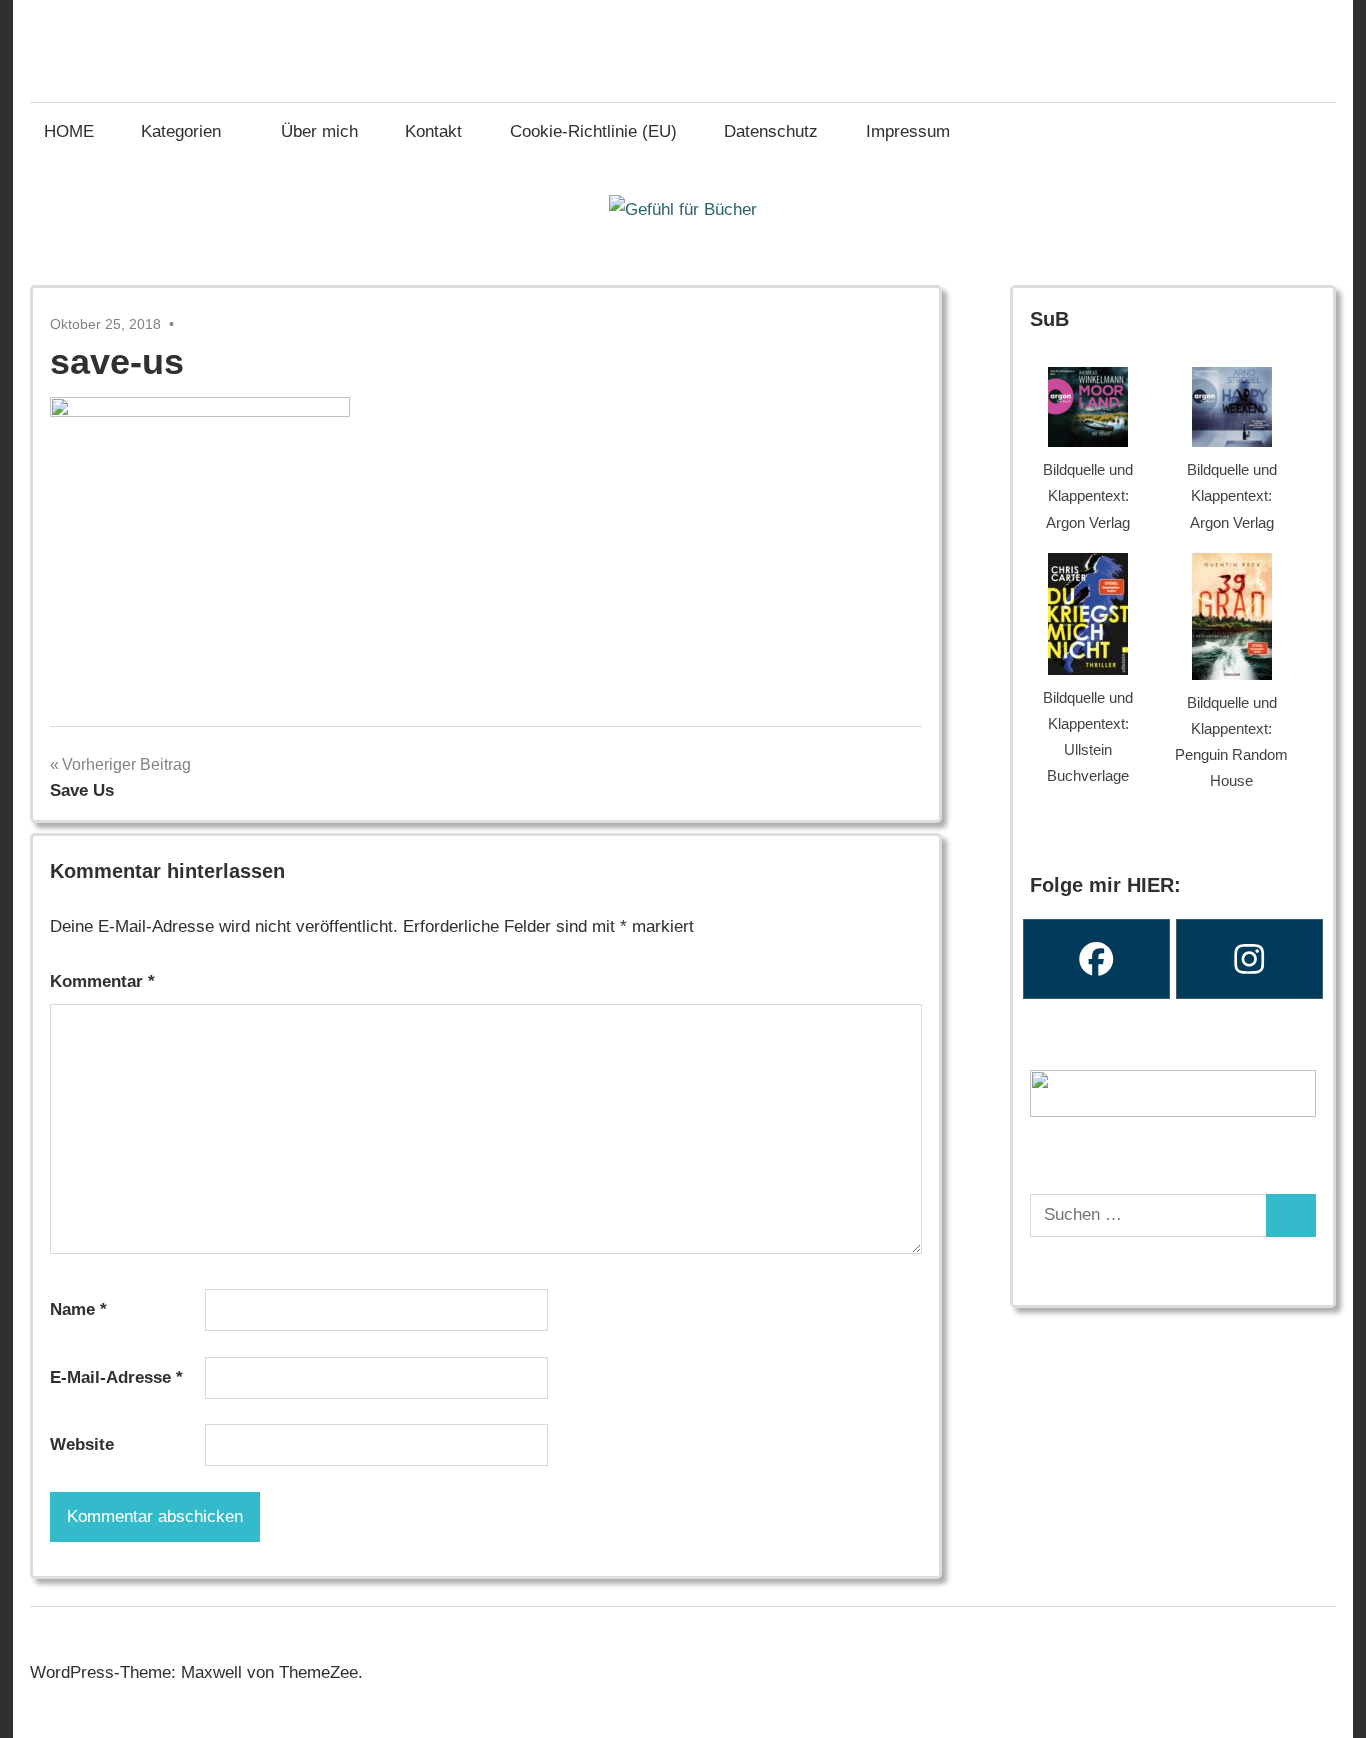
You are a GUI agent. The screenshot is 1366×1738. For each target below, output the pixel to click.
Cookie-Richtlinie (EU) (593, 131)
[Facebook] (1096, 959)
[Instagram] (1249, 959)
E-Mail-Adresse (116, 1377)
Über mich (319, 131)
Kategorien (181, 131)
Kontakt (433, 131)
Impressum (908, 131)
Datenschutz (771, 131)
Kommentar (102, 981)
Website (82, 1444)
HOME (69, 131)
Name (78, 1309)
